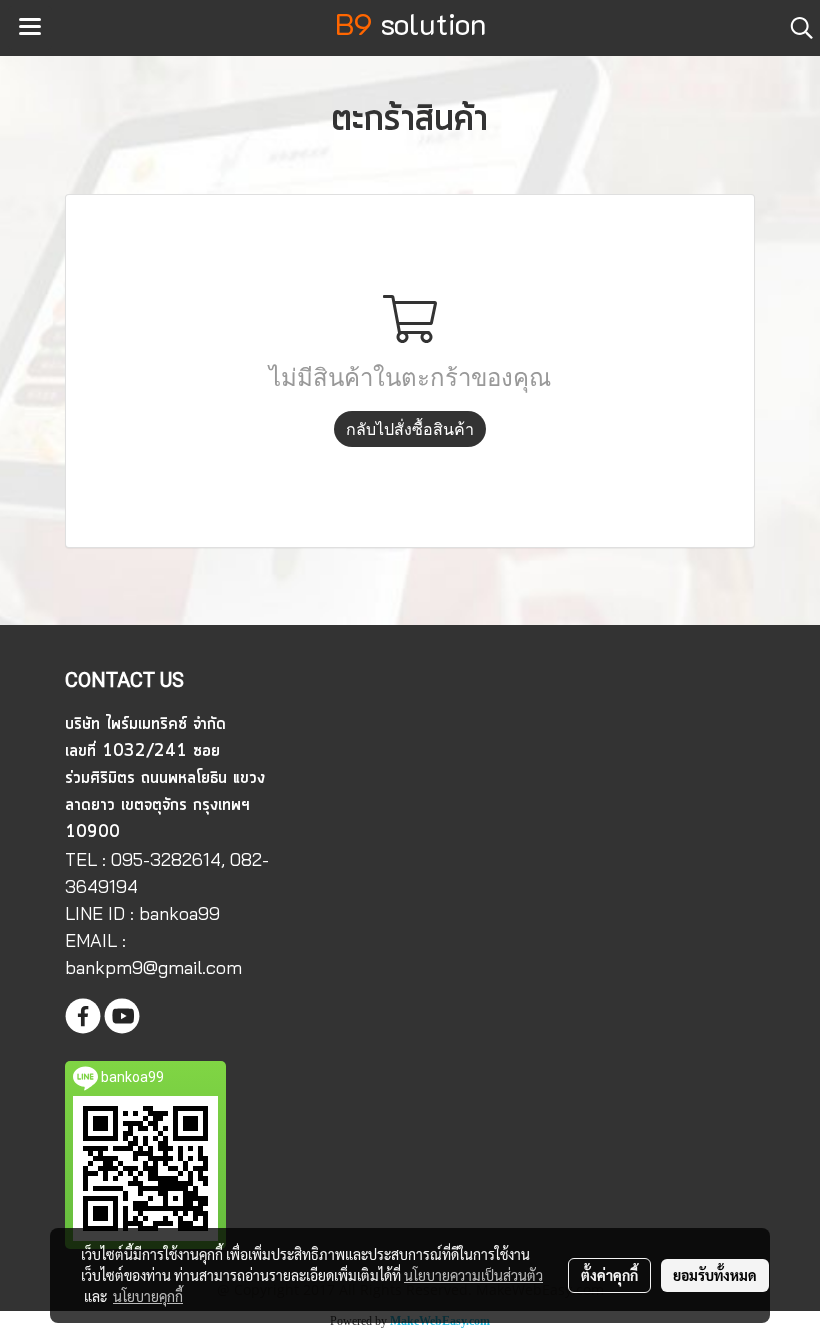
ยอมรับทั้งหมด (715, 1275)
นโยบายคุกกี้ (148, 1296)
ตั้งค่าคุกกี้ (609, 1275)
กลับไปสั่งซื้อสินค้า (410, 429)
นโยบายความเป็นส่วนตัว (473, 1275)
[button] (795, 28)
